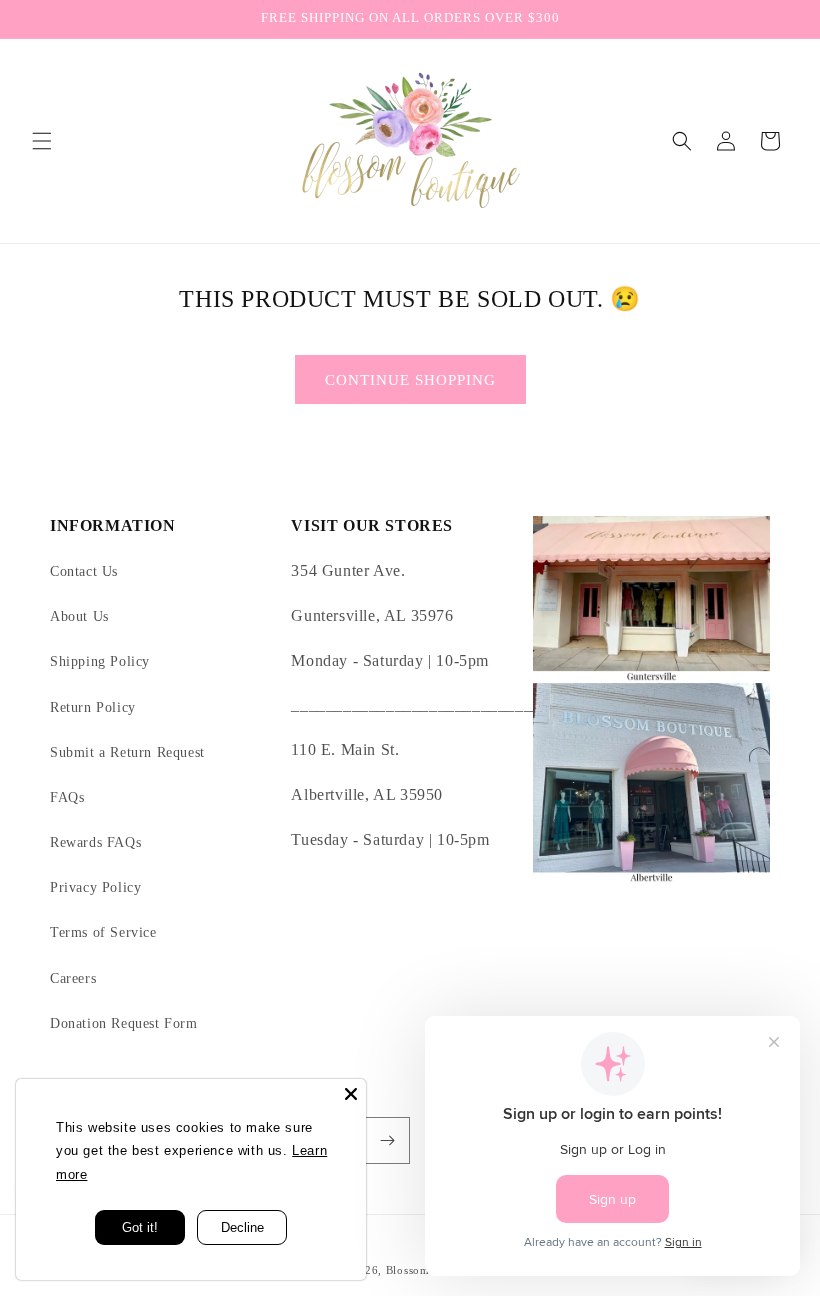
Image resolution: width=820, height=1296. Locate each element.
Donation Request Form (124, 1023)
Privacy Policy (95, 887)
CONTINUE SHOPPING (410, 380)
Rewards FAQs (95, 842)
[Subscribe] (387, 1140)
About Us (79, 616)
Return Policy (93, 707)
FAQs (67, 797)
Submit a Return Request (127, 752)
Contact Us (84, 571)
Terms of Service (103, 932)
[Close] (351, 1094)
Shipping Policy (100, 661)
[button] (42, 141)
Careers (73, 978)
